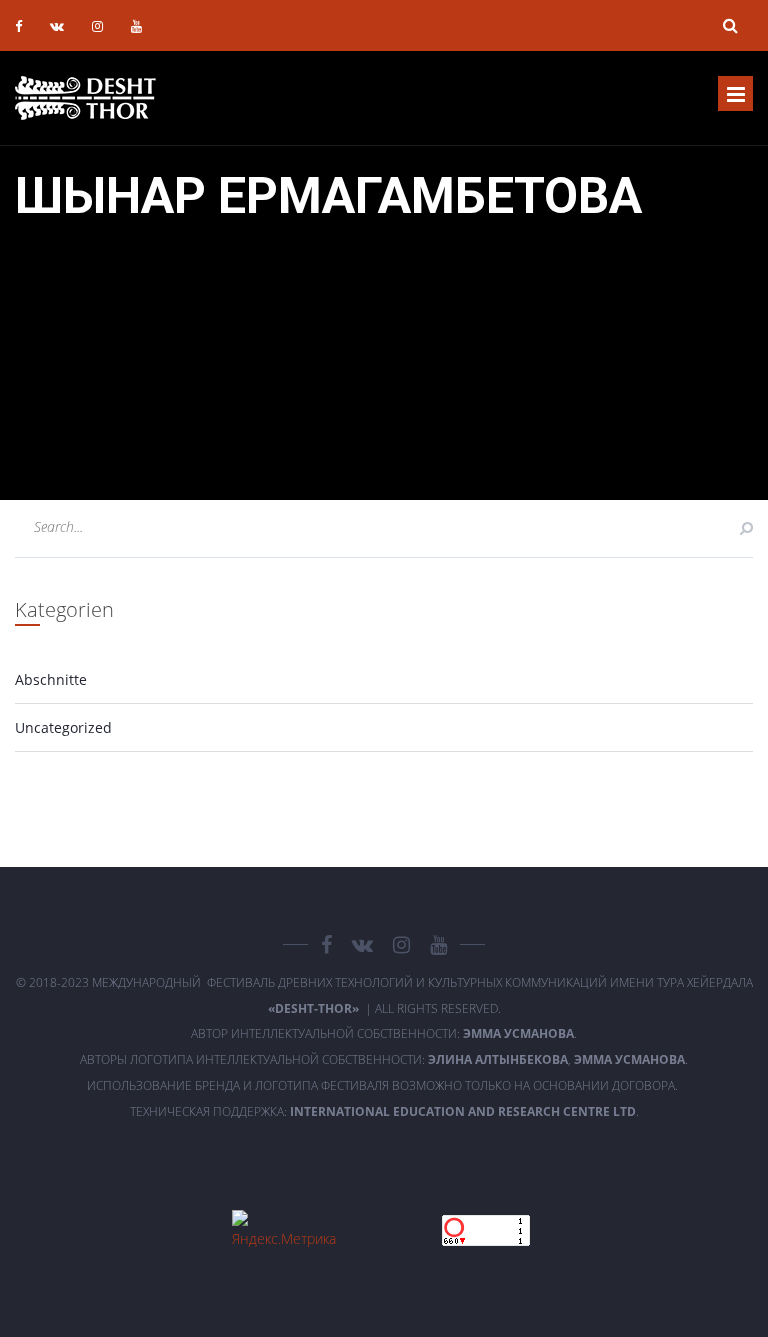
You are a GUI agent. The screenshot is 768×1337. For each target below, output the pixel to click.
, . (558, 1059)
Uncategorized (63, 727)
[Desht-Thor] (85, 98)
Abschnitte (51, 679)
